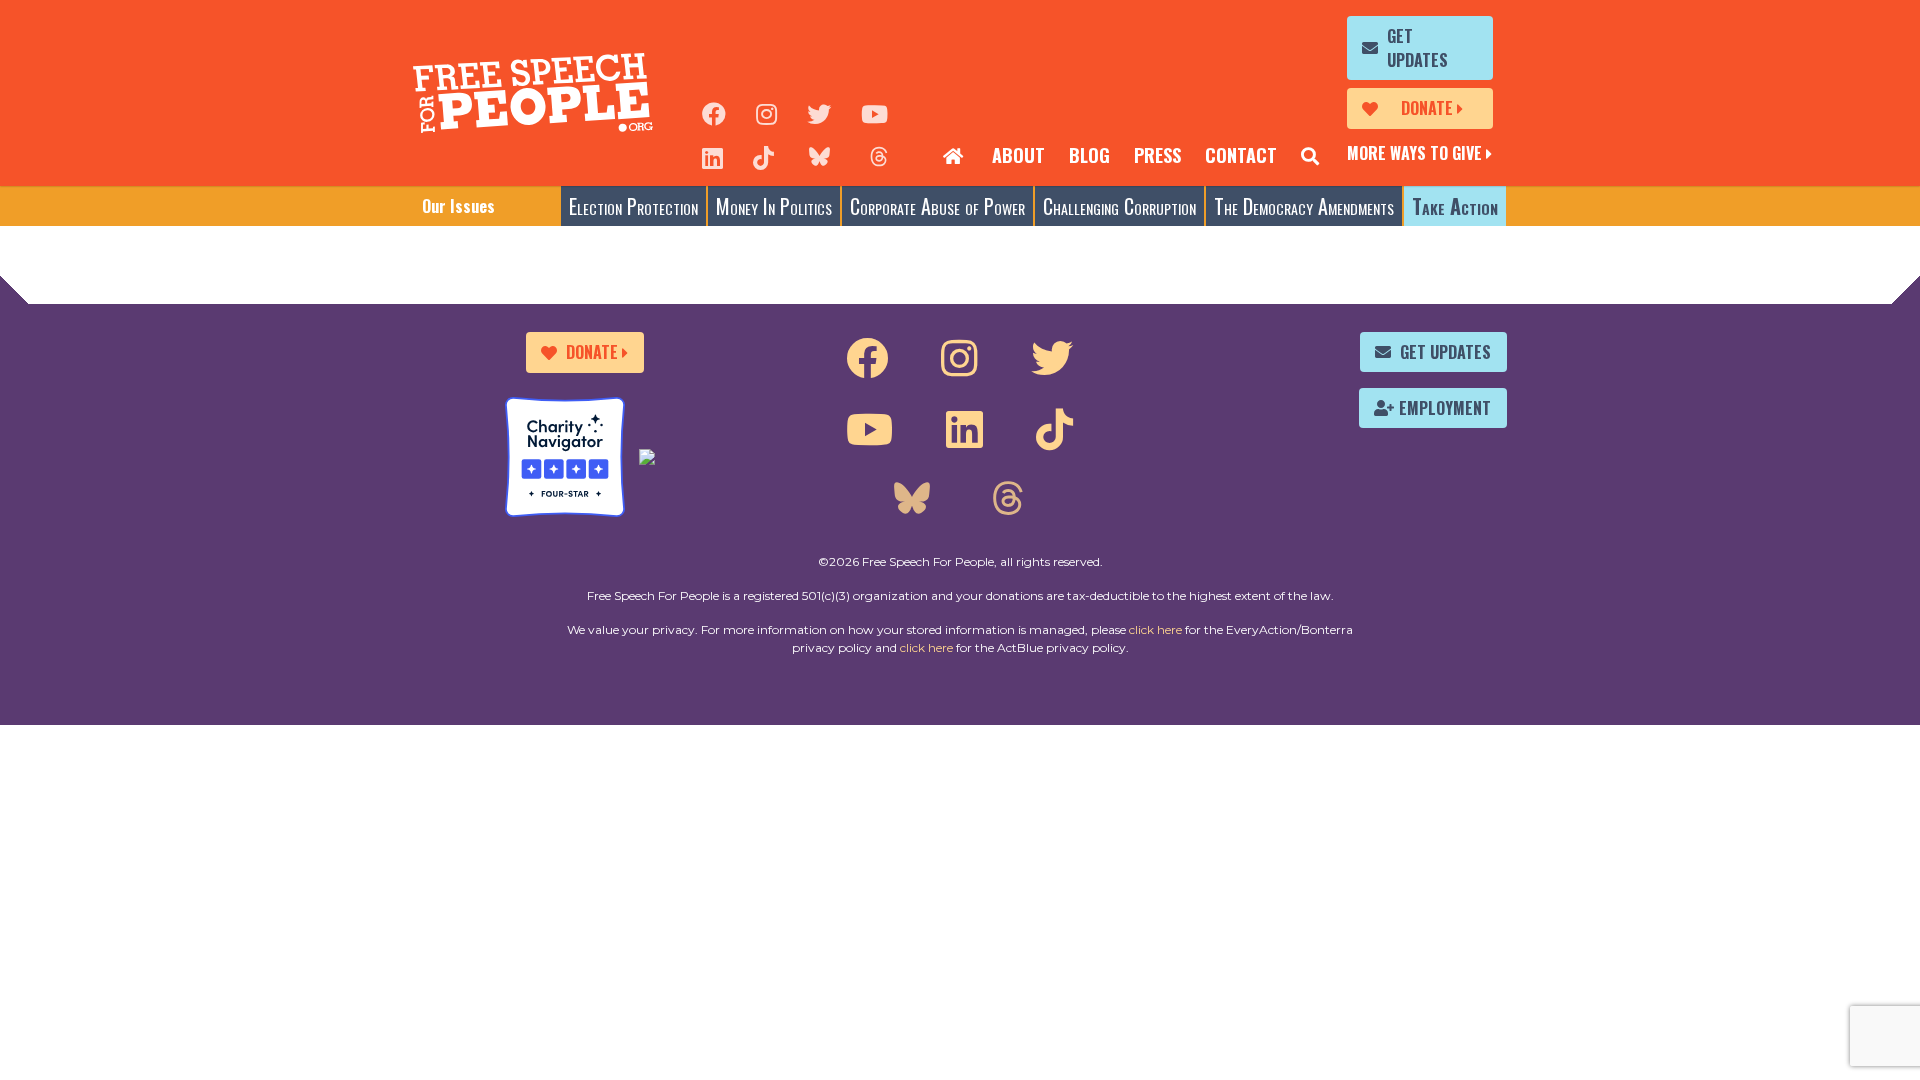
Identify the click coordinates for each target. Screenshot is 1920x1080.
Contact (1241, 155)
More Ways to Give (1414, 153)
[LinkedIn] (712, 156)
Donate (1427, 108)
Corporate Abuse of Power (937, 206)
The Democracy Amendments (1304, 206)
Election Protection (633, 206)
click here (1155, 629)
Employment (1445, 408)
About (1018, 155)
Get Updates (1417, 48)
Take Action (1455, 206)
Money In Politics (774, 206)
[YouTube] (874, 112)
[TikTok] (763, 156)
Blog (1089, 155)
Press (1157, 155)
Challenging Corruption (1119, 206)
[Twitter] (819, 112)
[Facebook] (714, 112)
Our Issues (458, 206)
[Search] (1310, 156)
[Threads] (879, 156)
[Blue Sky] (819, 156)
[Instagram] (766, 112)
